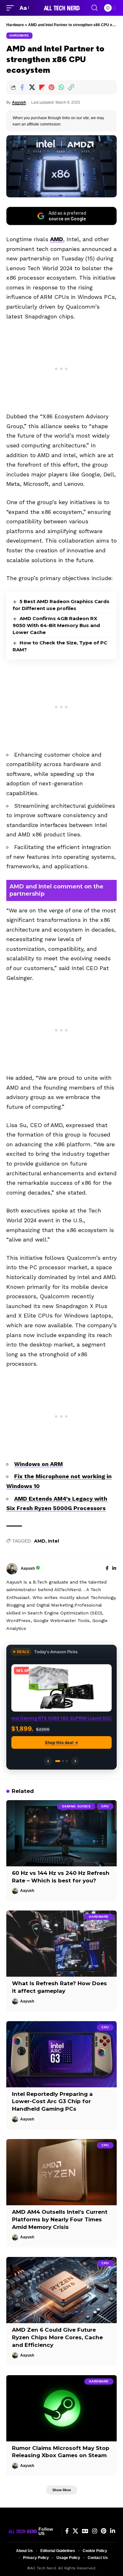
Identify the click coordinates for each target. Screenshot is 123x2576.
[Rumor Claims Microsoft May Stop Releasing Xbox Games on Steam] (61, 2408)
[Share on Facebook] (22, 87)
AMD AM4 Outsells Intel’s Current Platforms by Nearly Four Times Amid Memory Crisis (60, 2219)
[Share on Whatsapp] (61, 87)
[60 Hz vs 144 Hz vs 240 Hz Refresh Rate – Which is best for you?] (61, 1833)
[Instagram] (95, 2531)
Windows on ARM (38, 1464)
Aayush (19, 102)
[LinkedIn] (114, 1569)
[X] (75, 2531)
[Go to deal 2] (63, 1761)
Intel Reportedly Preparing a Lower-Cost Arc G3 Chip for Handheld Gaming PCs (52, 2102)
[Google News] (85, 2531)
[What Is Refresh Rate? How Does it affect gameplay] (61, 1944)
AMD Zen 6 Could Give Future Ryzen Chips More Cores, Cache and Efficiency (57, 2337)
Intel (53, 1541)
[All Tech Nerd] (61, 8)
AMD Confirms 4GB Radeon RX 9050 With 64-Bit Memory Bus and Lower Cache (56, 625)
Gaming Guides (76, 1806)
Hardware (15, 25)
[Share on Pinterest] (51, 87)
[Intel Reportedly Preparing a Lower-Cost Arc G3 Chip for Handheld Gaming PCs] (61, 2054)
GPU (105, 1806)
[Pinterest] (104, 2531)
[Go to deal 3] (67, 1761)
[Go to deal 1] (58, 1761)
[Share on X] (32, 87)
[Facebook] (107, 1569)
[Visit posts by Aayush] (12, 1569)
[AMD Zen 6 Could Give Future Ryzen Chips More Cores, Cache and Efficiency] (61, 2290)
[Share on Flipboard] (42, 87)
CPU (105, 2027)
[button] (12, 8)
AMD (57, 239)
